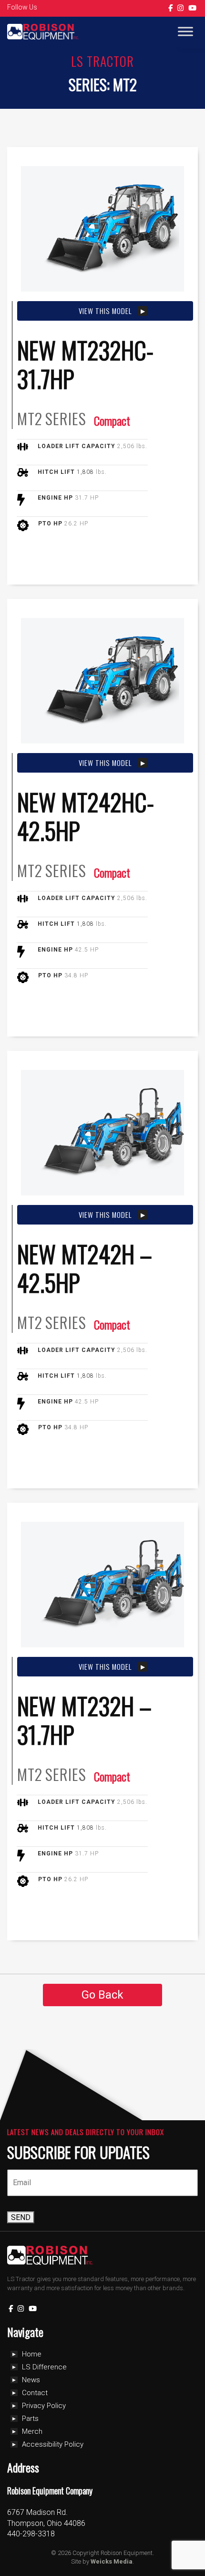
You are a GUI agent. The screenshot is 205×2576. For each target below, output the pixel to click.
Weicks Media (112, 2561)
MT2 (30, 419)
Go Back (102, 1995)
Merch (32, 2431)
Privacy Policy (44, 2406)
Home (32, 2354)
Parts (30, 2419)
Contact (35, 2393)
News (31, 2380)
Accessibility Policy (53, 2444)
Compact (112, 420)
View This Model (105, 311)
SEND (21, 2217)
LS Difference (44, 2367)
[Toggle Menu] (185, 32)
